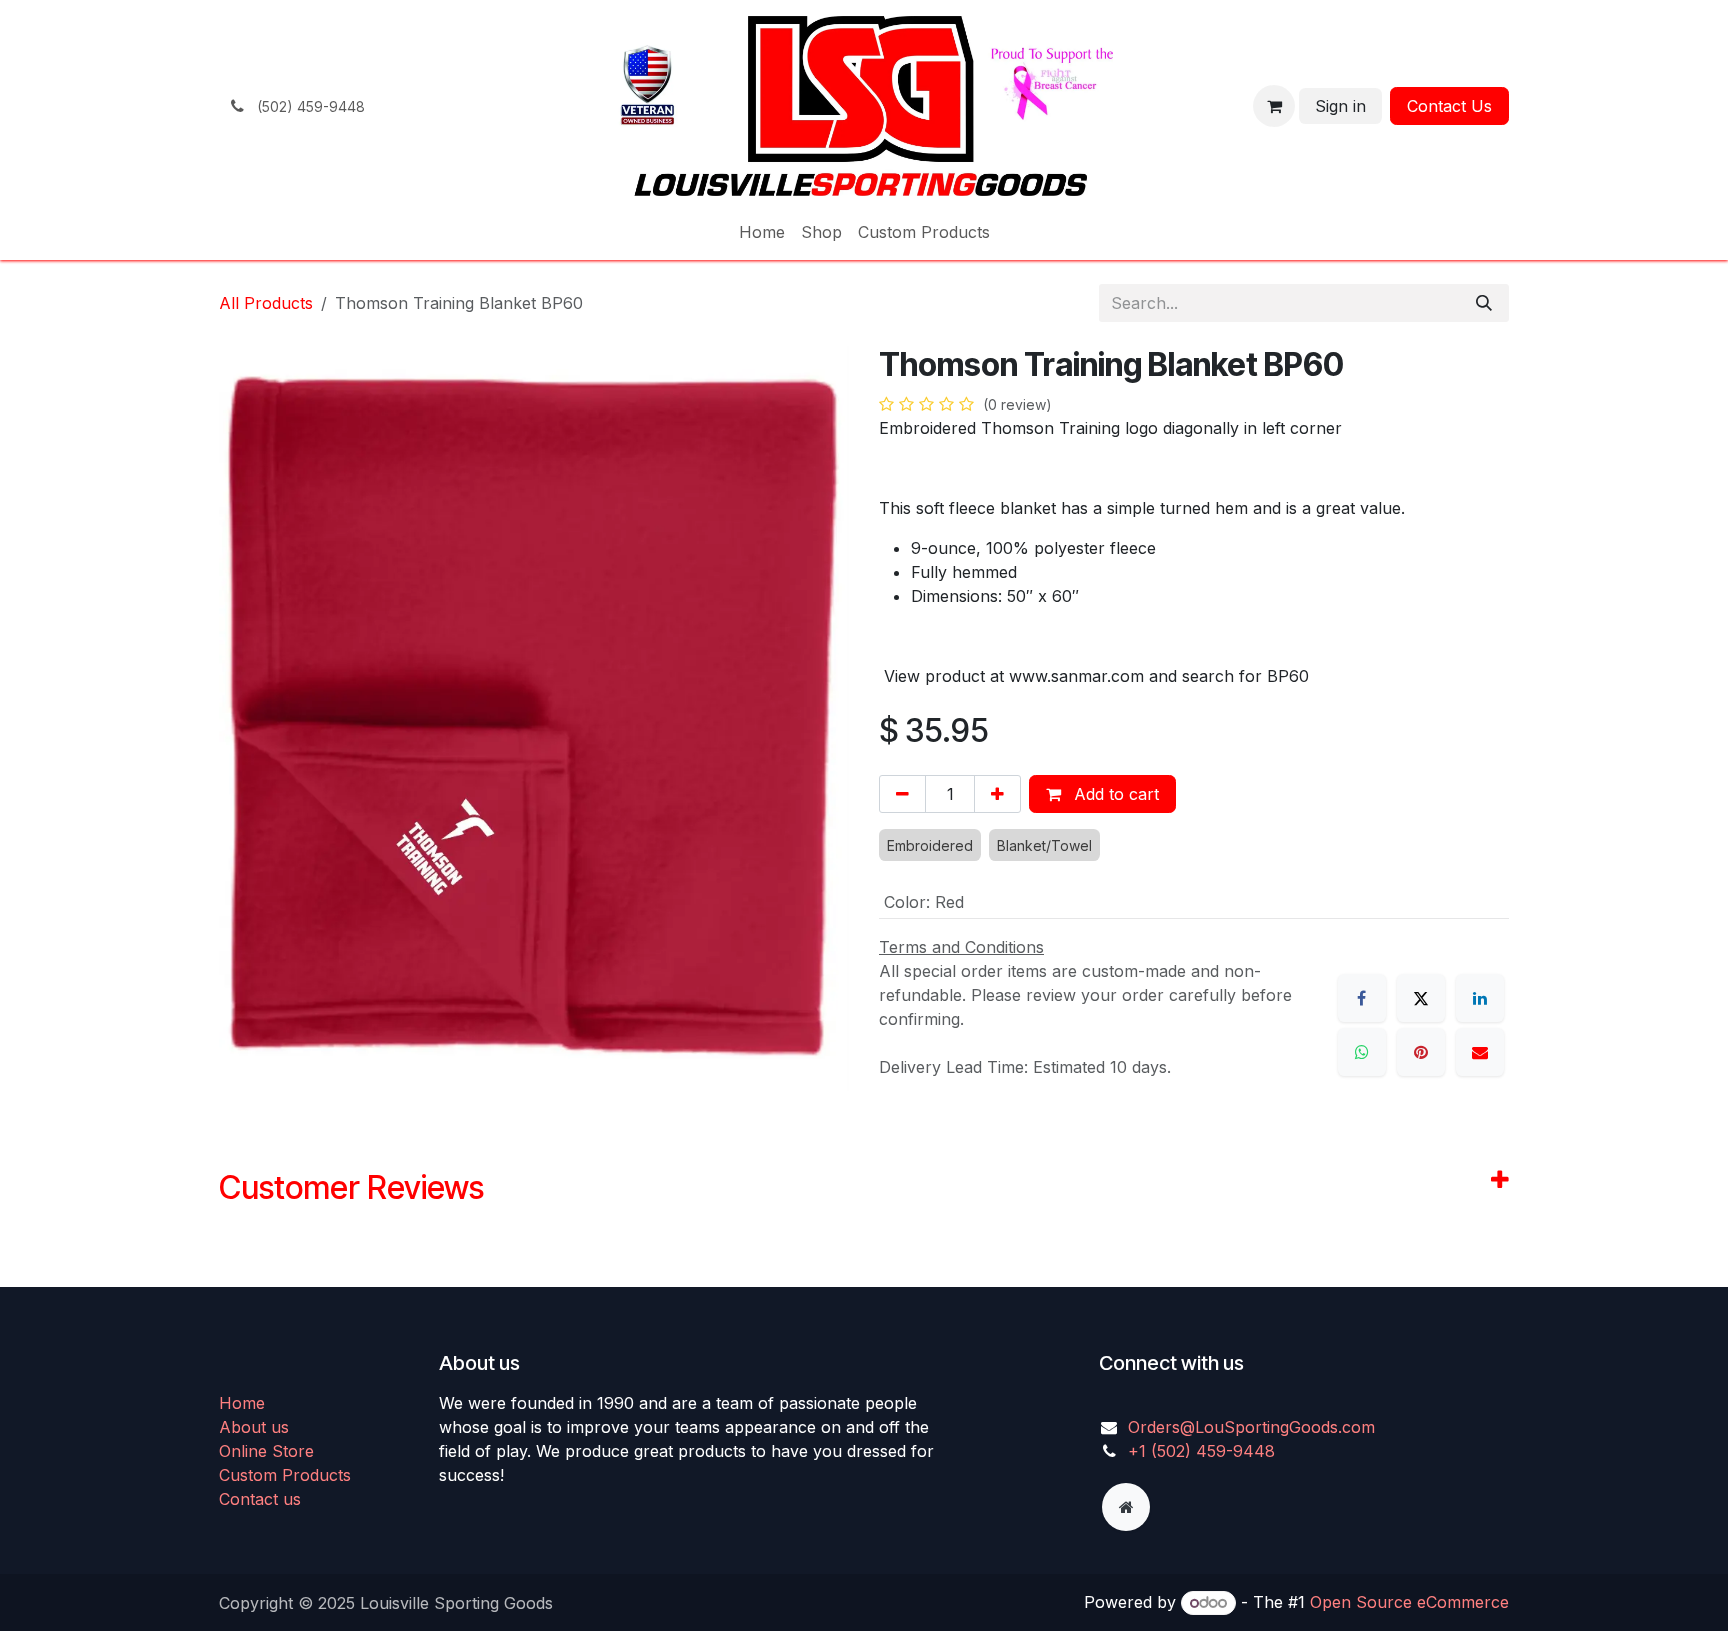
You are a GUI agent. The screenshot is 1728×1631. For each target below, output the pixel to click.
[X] (1421, 998)
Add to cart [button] (1114, 794)
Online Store (266, 1451)
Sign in (1340, 106)
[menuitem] (762, 232)
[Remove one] (902, 794)
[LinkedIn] (1480, 998)
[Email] (1480, 1052)
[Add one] (997, 794)
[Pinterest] (1421, 1052)
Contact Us (1449, 106)
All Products (266, 303)
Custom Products (285, 1475)
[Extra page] (1126, 1507)
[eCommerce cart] (1274, 106)
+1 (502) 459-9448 (1201, 1451)
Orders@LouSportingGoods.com (1251, 1427)
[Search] (1484, 303)
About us (254, 1427)
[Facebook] (1362, 998)
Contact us (260, 1499)
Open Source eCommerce (1409, 1602)
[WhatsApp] (1362, 1052)
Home (242, 1403)
